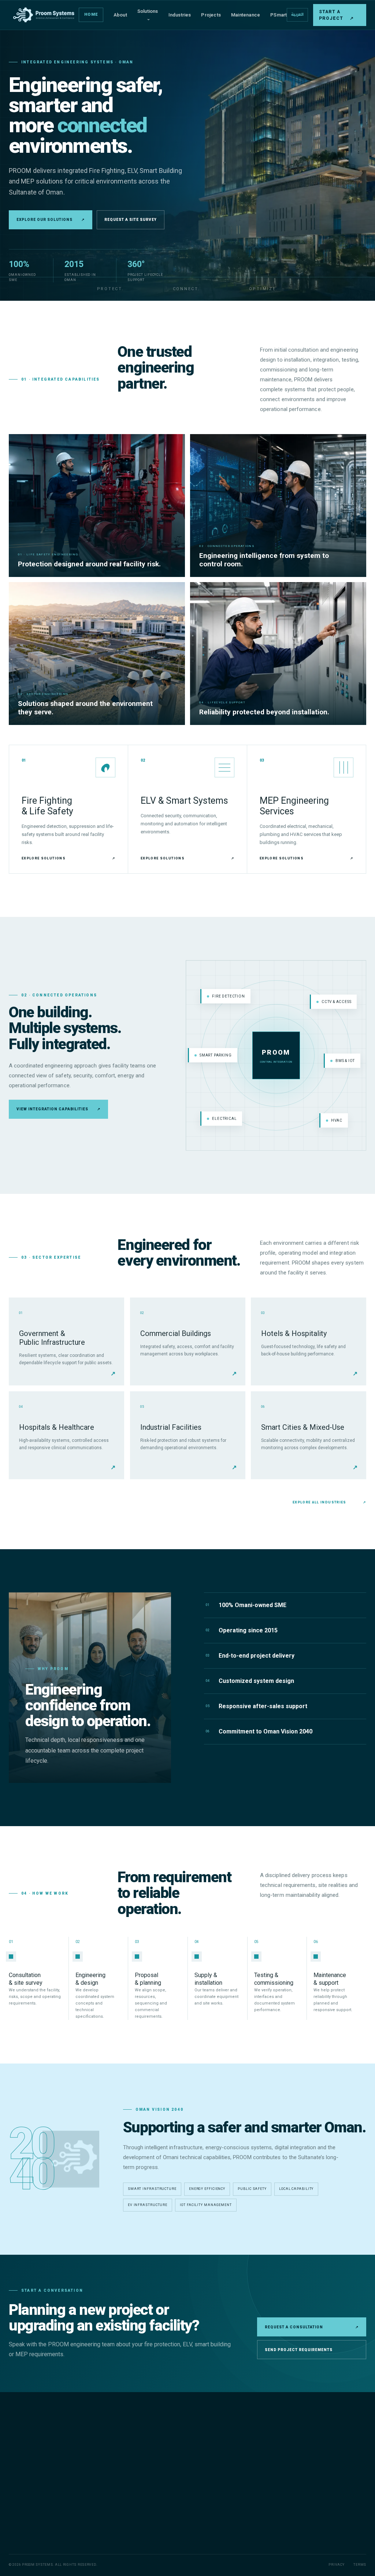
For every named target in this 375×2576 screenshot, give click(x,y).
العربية (297, 14)
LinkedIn (346, 2538)
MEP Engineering (153, 2470)
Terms (360, 2565)
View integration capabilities (58, 1109)
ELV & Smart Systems (158, 2458)
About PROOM (234, 2446)
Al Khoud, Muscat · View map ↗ (332, 2515)
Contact (228, 2505)
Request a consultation (312, 2327)
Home (91, 14)
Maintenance (246, 15)
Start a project (336, 15)
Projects (211, 15)
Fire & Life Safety (153, 2446)
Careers (228, 2494)
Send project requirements (299, 2350)
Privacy (336, 2565)
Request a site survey (131, 220)
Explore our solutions (51, 220)
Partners (228, 2481)
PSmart (279, 15)
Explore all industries (329, 1502)
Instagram (317, 2538)
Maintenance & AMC (157, 2481)
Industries (180, 15)
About (120, 15)
